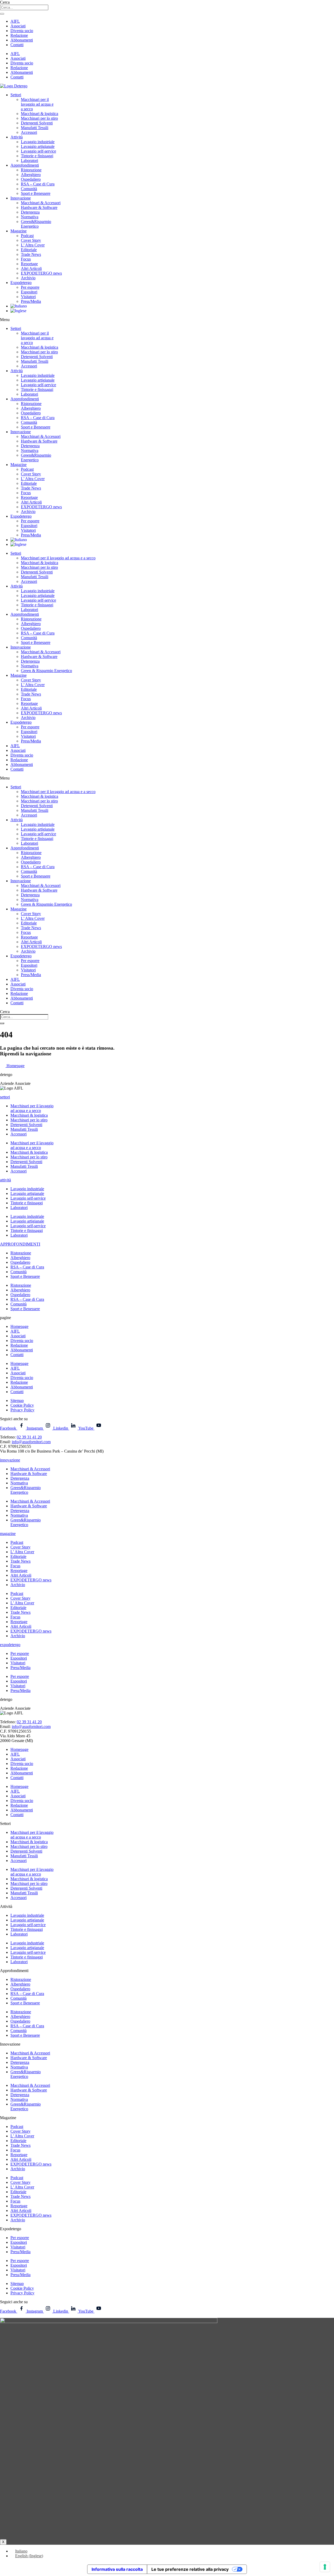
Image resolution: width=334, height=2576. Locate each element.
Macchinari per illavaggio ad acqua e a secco (37, 104)
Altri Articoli (31, 268)
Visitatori (28, 297)
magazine (8, 1534)
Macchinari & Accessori (41, 203)
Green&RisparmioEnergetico (36, 224)
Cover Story (31, 240)
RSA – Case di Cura (38, 184)
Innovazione (21, 198)
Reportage (29, 264)
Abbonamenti (22, 40)
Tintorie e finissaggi (37, 156)
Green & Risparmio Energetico (46, 671)
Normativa (30, 217)
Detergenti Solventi (37, 123)
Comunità (29, 189)
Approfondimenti (25, 165)
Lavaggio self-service (38, 151)
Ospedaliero (31, 179)
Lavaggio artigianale (38, 146)
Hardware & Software (39, 207)
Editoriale (29, 250)
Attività (17, 137)
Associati (18, 26)
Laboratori (29, 161)
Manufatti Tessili (35, 128)
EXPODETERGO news (41, 273)
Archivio (28, 278)
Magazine (19, 231)
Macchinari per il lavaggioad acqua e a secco (32, 1108)
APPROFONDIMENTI (20, 1244)
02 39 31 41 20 (29, 1437)
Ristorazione (31, 170)
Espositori (29, 292)
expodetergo (10, 1645)
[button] (167, 320)
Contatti (17, 45)
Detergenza (30, 212)
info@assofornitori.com (31, 1442)
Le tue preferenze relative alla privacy (190, 2569)
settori (5, 1097)
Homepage (19, 1326)
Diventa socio (22, 31)
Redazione (19, 35)
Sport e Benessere (36, 193)
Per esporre (30, 287)
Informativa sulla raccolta (117, 2569)
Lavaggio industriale (38, 142)
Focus (26, 259)
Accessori (29, 132)
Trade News (31, 254)
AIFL (15, 21)
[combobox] (24, 7)
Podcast (27, 236)
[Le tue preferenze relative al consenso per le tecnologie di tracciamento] (325, 2567)
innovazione (10, 1460)
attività (5, 1180)
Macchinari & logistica (40, 114)
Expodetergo (21, 283)
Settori (16, 95)
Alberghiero (31, 175)
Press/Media (31, 301)
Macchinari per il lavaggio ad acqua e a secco (58, 558)
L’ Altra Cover (33, 245)
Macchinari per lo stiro (39, 118)
